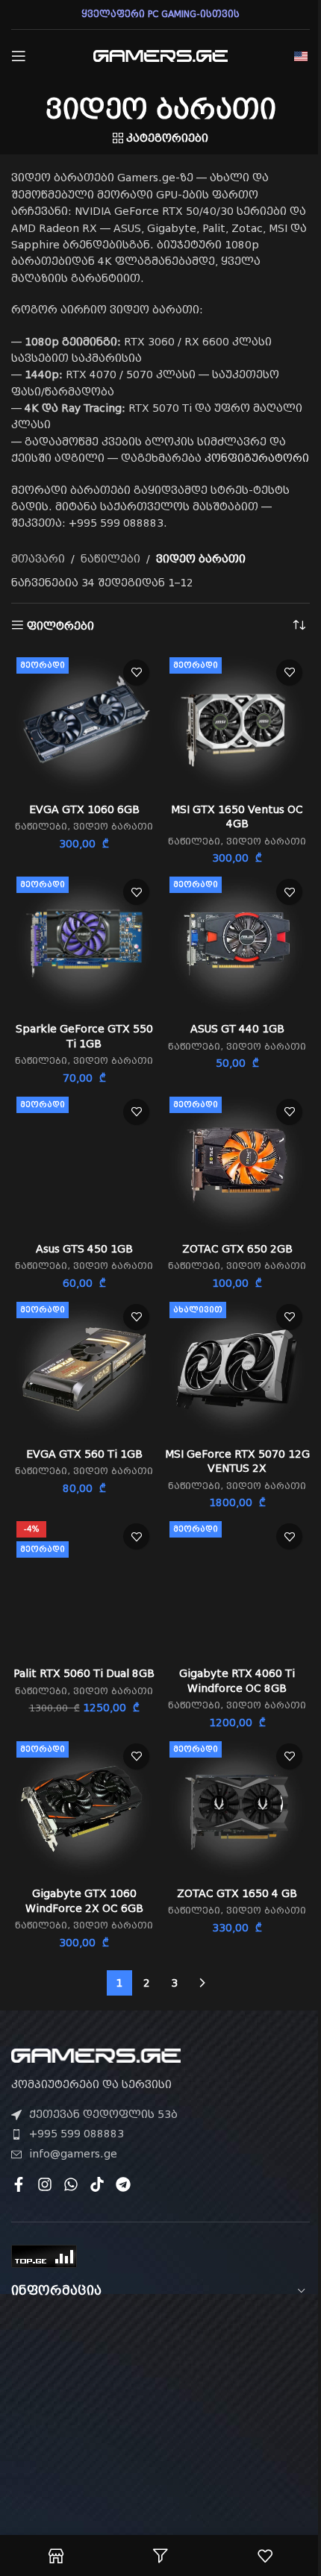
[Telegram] (123, 2184)
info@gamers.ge (73, 2154)
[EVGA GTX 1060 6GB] (84, 725)
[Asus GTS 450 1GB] (84, 1164)
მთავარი (38, 559)
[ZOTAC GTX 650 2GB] (237, 1164)
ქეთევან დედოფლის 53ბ (103, 2114)
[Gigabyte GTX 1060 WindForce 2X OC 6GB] (84, 1809)
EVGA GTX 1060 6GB (84, 809)
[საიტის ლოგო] (160, 55)
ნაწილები (110, 559)
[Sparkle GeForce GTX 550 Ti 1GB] (84, 944)
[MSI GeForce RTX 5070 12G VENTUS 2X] (237, 1369)
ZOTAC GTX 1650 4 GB (237, 1893)
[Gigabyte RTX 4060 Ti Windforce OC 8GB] (237, 1589)
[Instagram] (45, 2184)
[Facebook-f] (19, 2184)
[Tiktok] (97, 2184)
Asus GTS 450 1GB (84, 1249)
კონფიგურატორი (257, 458)
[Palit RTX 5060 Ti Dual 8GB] (84, 1589)
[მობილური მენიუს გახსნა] (19, 56)
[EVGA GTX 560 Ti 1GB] (84, 1369)
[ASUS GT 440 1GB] (237, 944)
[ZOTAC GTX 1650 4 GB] (237, 1809)
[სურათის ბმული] (96, 2055)
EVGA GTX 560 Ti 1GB (84, 1454)
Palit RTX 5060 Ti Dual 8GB (84, 1673)
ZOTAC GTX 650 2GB (237, 1249)
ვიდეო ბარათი (113, 827)
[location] (160, 2400)
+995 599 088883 (77, 2134)
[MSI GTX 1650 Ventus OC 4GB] (237, 725)
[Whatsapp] (71, 2184)
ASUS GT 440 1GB (237, 1029)
